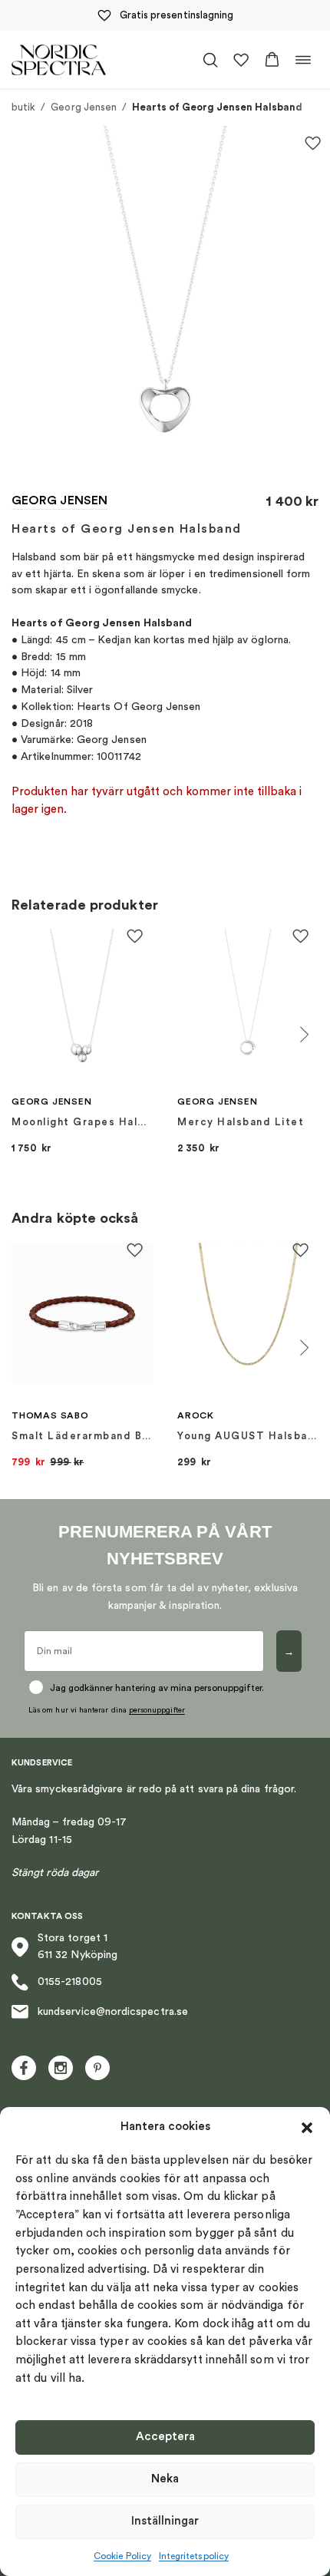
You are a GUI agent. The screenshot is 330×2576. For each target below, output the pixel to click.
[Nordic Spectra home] (59, 59)
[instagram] (61, 2068)
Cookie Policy (122, 2556)
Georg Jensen (84, 107)
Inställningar (165, 2521)
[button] (307, 2128)
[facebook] (24, 2068)
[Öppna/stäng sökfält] (210, 60)
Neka (165, 2479)
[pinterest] (97, 2068)
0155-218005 (70, 1982)
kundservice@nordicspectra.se (113, 2012)
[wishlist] (241, 60)
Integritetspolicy (194, 2556)
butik (23, 107)
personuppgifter (157, 1710)
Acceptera (165, 2437)
